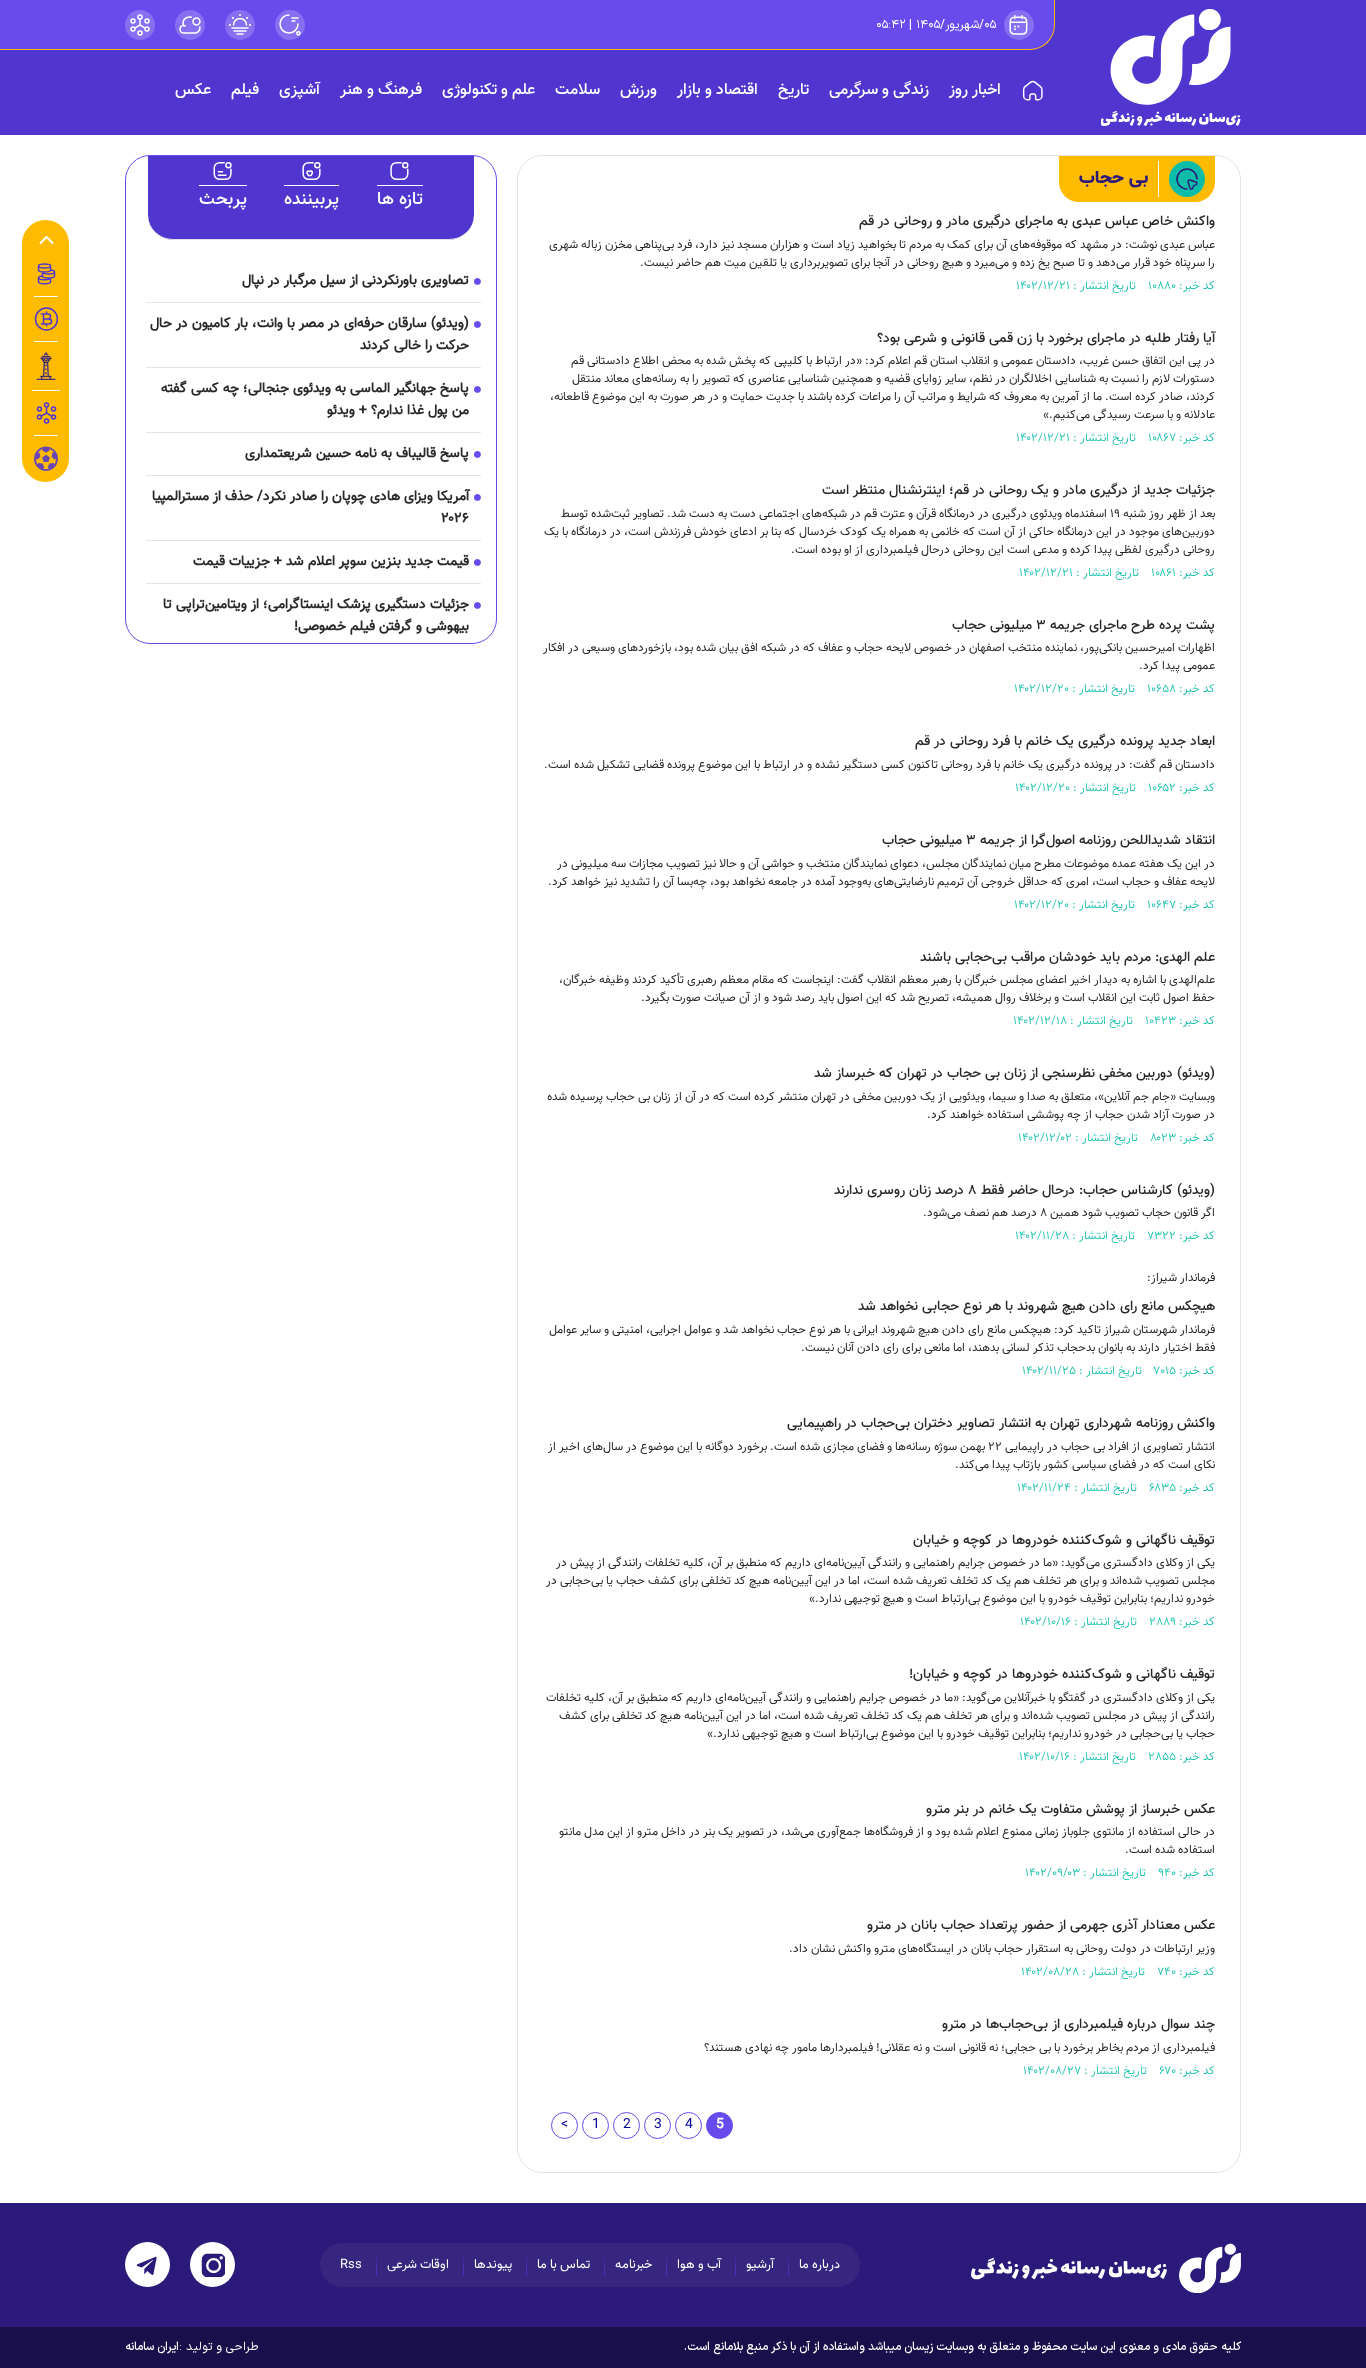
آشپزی (299, 90)
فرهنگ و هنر (381, 90)
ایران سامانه (152, 2347)
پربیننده (311, 200)
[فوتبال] (46, 464)
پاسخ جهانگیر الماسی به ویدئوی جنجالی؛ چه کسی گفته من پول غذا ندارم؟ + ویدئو (315, 400)
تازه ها (400, 200)
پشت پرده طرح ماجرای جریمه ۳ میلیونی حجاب (1083, 626)
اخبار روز (975, 90)
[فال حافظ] (46, 413)
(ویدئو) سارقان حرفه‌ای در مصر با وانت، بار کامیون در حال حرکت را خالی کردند (309, 335)
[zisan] (1171, 67)
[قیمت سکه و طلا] (46, 274)
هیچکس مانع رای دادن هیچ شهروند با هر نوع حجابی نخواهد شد (1036, 1307)
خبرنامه (633, 2265)
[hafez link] (140, 25)
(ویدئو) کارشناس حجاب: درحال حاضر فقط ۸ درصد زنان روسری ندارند (1024, 1191)
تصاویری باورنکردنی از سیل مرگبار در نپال (355, 281)
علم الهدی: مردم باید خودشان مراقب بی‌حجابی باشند (1067, 958)
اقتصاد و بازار (717, 90)
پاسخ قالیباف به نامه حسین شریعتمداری (357, 454)
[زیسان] (1106, 2268)
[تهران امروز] (46, 366)
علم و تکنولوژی (488, 90)
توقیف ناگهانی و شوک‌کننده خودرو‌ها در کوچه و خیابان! (1062, 1675)
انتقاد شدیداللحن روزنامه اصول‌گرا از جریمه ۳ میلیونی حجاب (1048, 841)
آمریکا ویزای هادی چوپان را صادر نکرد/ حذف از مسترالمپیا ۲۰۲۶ (310, 508)
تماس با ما (563, 2265)
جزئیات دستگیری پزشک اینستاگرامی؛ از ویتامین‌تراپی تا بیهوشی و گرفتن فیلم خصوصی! (316, 616)
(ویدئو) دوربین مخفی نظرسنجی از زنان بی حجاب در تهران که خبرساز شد (1014, 1074)
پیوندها (493, 2265)
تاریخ (793, 90)
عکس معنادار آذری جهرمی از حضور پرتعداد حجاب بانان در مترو (1041, 1926)
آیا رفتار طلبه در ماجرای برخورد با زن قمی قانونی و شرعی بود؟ (1046, 339)
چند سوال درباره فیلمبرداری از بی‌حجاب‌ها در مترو (1078, 2025)
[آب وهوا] (190, 25)
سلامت (577, 90)
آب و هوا (699, 2265)
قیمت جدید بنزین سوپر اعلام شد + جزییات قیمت (331, 562)
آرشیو (760, 2265)
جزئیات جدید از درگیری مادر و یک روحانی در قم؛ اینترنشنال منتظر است (1018, 491)
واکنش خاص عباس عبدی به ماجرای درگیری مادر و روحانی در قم (1037, 222)
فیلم (245, 90)
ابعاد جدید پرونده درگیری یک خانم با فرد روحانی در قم (1065, 742)
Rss (351, 2265)
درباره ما (819, 2265)
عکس (193, 90)
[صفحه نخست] (1033, 91)
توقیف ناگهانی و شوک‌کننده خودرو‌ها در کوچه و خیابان (1064, 1541)
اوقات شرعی (418, 2265)
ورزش (638, 90)
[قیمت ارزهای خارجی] (46, 319)
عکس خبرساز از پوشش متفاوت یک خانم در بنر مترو (1070, 1810)
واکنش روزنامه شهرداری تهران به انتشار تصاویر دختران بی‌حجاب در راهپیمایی (1001, 1424)
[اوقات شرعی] (240, 25)
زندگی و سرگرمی (879, 90)
